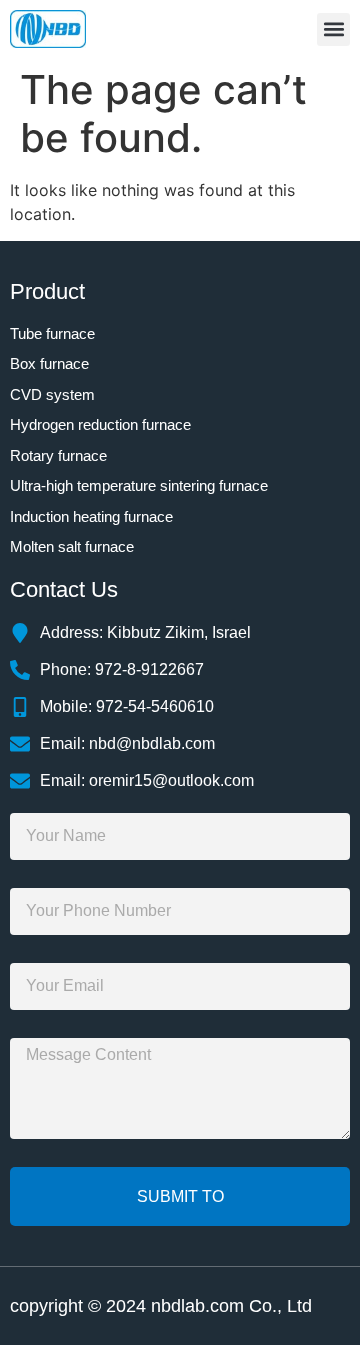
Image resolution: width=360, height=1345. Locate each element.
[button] (333, 29)
